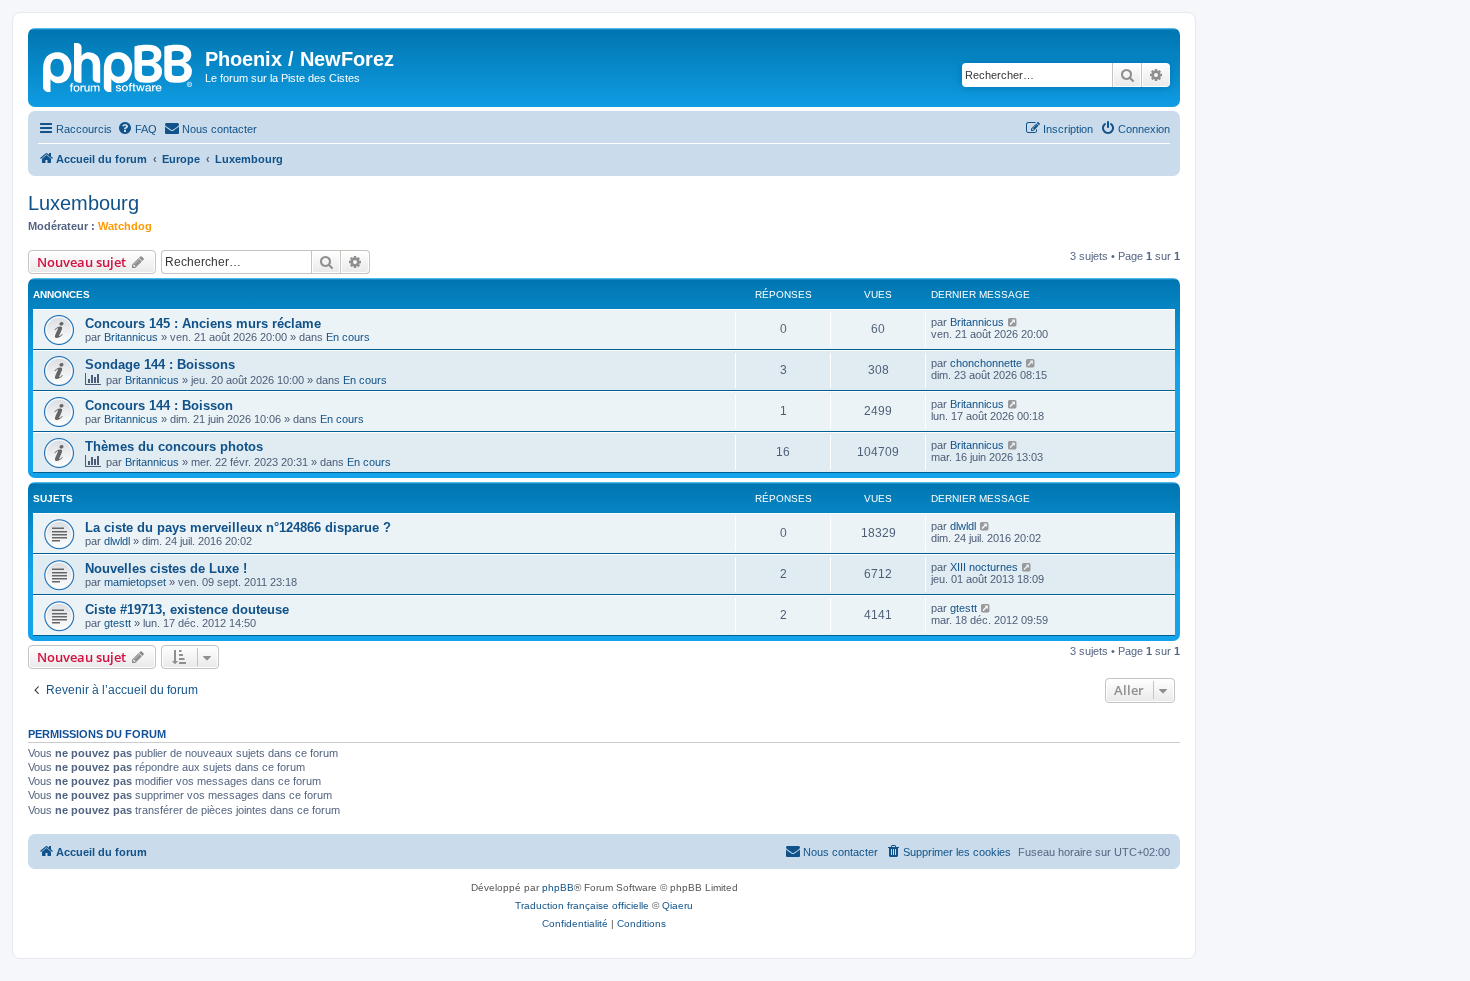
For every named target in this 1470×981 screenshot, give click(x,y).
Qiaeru (677, 905)
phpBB (558, 887)
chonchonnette (986, 363)
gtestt (117, 623)
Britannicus (131, 337)
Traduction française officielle (582, 905)
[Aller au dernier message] (1013, 322)
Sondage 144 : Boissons (160, 364)
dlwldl (117, 541)
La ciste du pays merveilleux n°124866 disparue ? (238, 527)
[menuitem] (137, 129)
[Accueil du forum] (119, 65)
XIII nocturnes (984, 567)
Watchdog (125, 226)
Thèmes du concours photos (174, 446)
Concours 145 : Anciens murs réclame (203, 323)
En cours (348, 337)
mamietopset (135, 582)
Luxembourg (83, 203)
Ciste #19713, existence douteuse (187, 609)
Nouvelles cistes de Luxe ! (166, 568)
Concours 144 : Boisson (159, 405)
